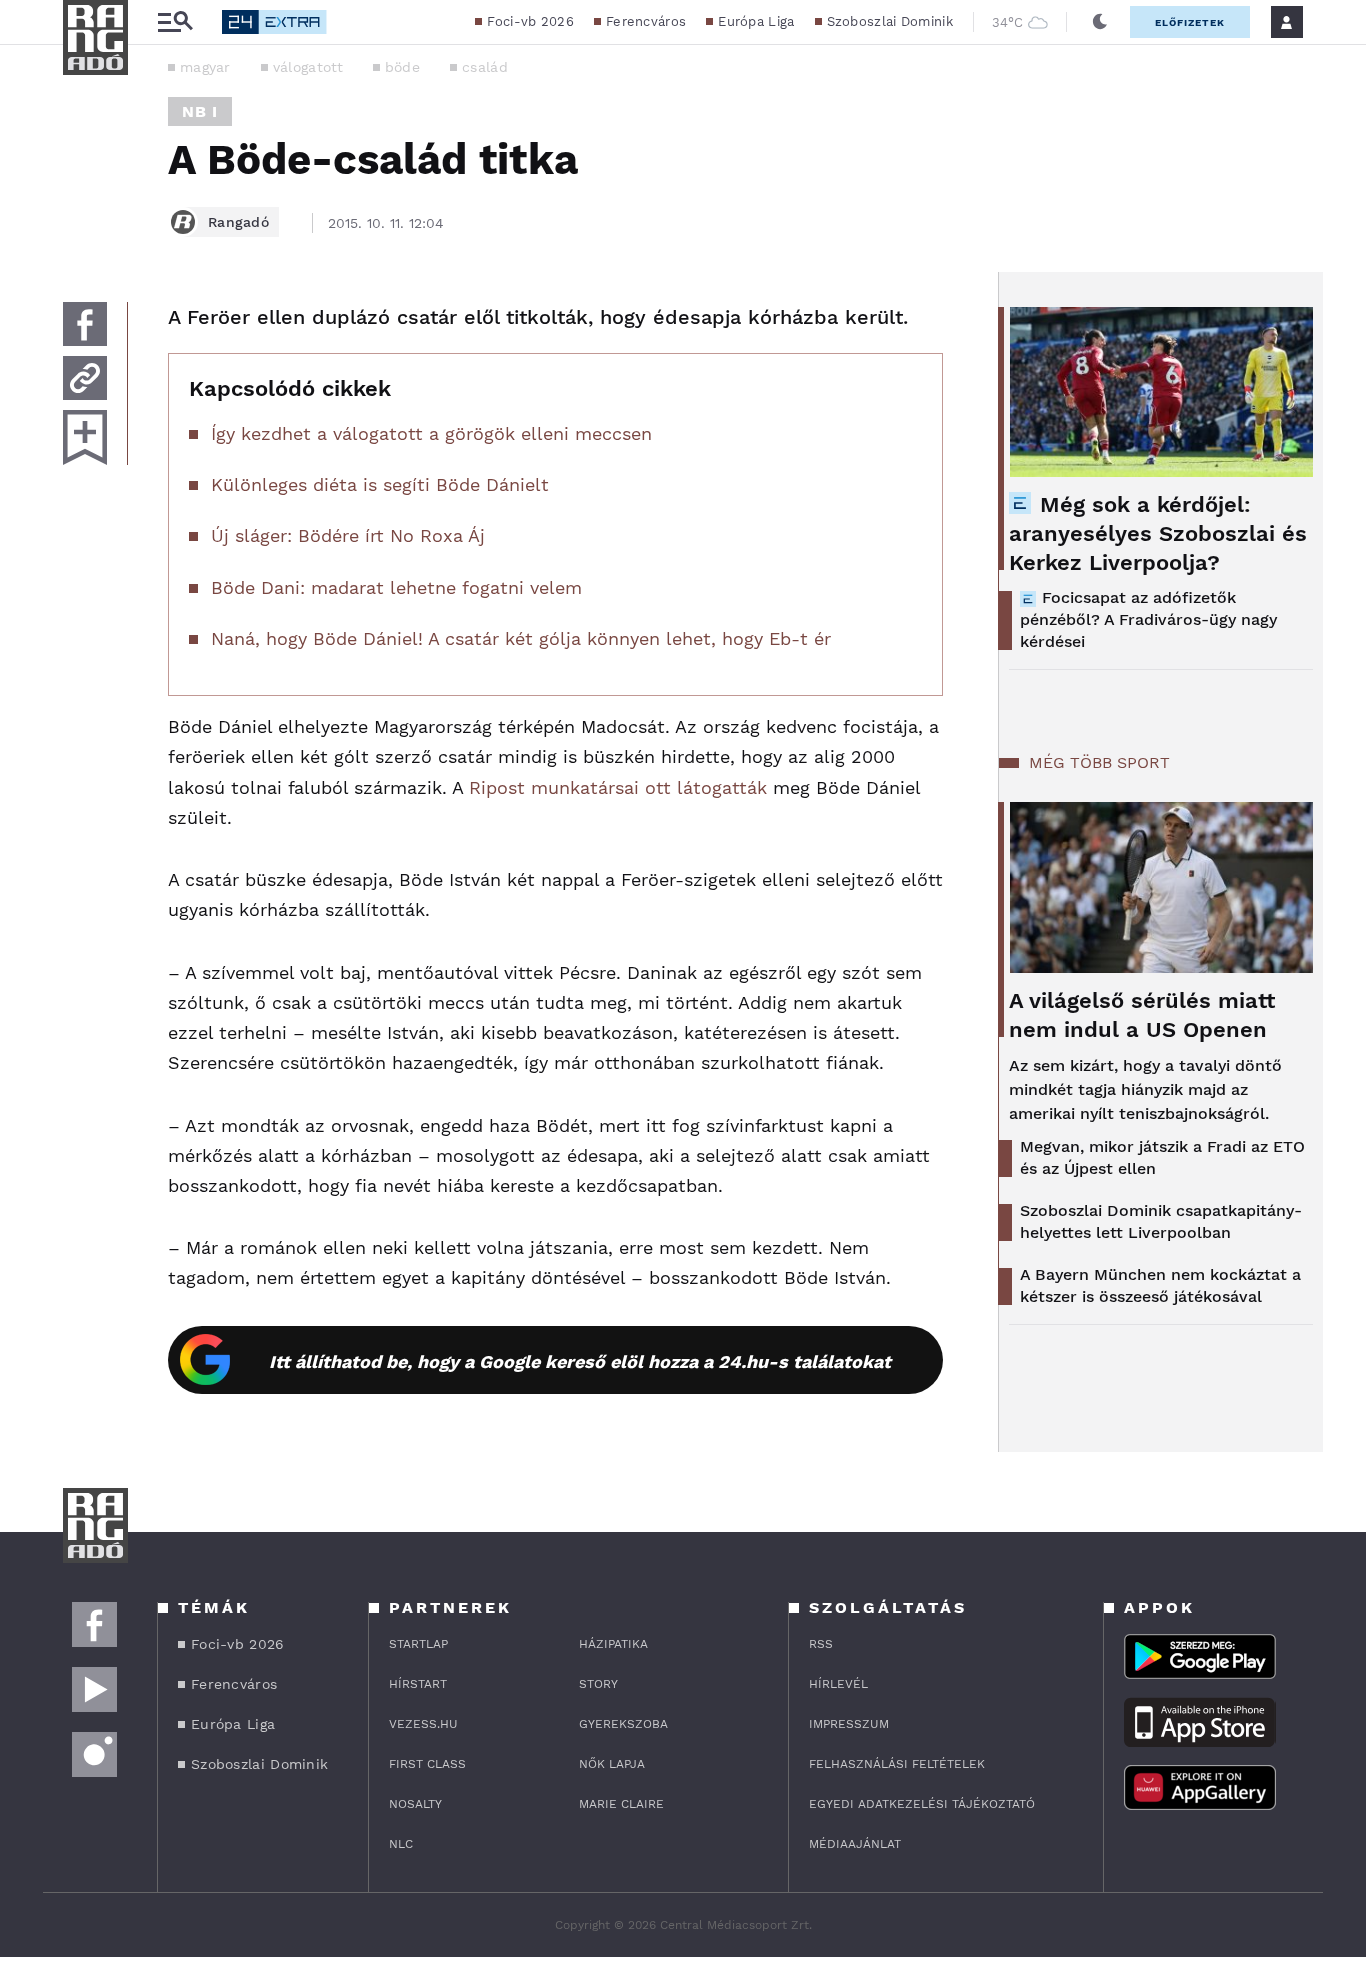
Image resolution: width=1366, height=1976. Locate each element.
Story (598, 1684)
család (485, 67)
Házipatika (613, 1644)
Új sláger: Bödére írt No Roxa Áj (348, 535)
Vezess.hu (423, 1724)
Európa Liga (756, 21)
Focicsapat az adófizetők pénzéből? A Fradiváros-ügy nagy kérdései (1148, 619)
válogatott (308, 67)
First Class (427, 1764)
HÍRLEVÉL (838, 1684)
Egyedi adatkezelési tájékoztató (922, 1804)
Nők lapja (612, 1764)
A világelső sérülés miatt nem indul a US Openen (1142, 1015)
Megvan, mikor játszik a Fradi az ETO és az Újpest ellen (1162, 1157)
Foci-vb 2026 (530, 21)
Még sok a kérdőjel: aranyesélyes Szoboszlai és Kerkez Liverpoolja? (1158, 533)
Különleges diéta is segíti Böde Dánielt (380, 484)
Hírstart (418, 1684)
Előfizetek (1190, 22)
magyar (205, 67)
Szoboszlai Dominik (890, 21)
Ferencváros (646, 21)
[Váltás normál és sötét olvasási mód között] (1100, 22)
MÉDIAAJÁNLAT (855, 1844)
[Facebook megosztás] (85, 324)
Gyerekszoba (623, 1724)
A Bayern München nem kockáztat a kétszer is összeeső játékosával (1160, 1285)
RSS (821, 1644)
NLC (401, 1844)
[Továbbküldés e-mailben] (85, 378)
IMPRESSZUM (849, 1724)
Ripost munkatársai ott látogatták (618, 787)
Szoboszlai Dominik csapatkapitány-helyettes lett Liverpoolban (1161, 1221)
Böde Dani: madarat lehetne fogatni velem (396, 587)
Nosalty (415, 1804)
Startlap (418, 1644)
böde (402, 67)
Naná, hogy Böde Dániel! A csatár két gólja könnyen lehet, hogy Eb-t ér (521, 638)
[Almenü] (175, 22)
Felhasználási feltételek (897, 1764)
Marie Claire (621, 1804)
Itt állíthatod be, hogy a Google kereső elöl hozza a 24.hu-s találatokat (580, 1361)
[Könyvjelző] (85, 437)
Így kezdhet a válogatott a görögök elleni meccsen (431, 433)
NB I (200, 111)
